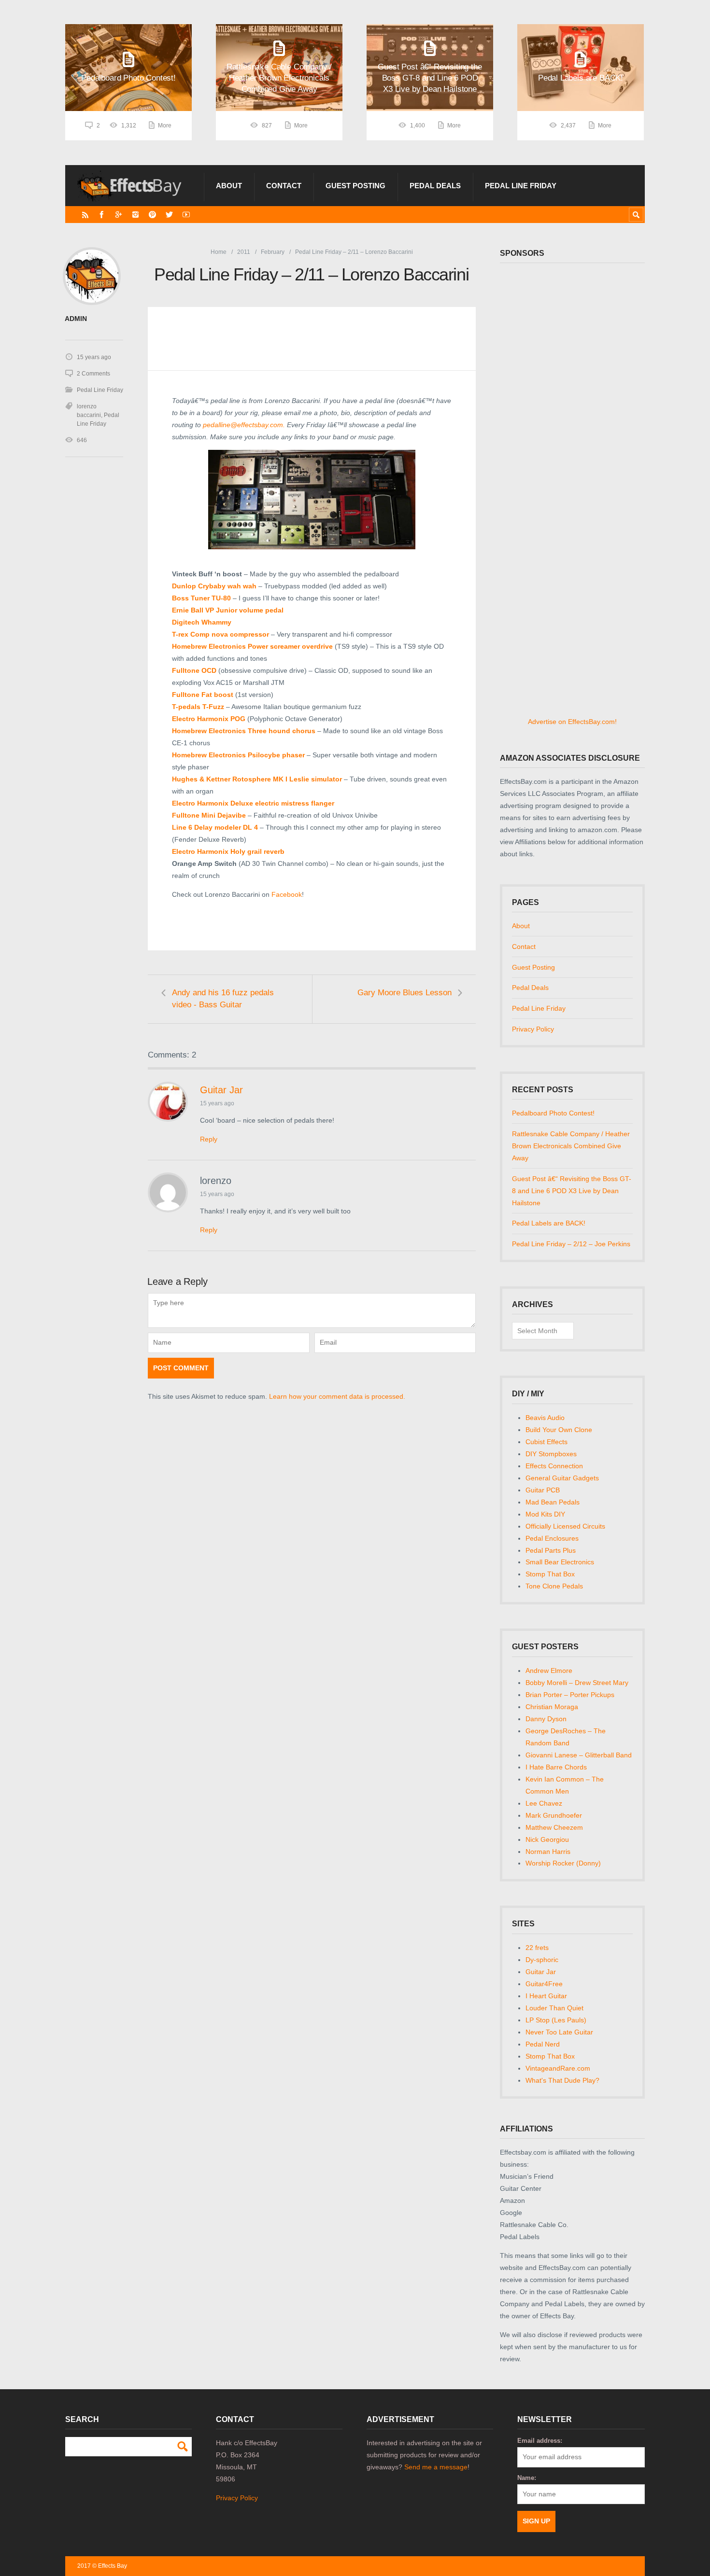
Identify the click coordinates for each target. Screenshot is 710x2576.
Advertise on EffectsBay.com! (572, 722)
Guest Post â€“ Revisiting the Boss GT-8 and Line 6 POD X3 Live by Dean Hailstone (572, 1191)
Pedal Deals (435, 186)
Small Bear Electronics (560, 1562)
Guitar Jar (221, 1090)
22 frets (537, 1948)
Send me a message (436, 2467)
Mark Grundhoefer (554, 1815)
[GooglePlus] (119, 215)
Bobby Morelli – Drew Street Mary (577, 1683)
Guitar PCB (543, 1490)
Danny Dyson (546, 1719)
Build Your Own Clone (559, 1430)
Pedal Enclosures (552, 1538)
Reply (209, 1139)
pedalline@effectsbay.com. (243, 425)
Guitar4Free (544, 1984)
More (165, 125)
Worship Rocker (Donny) (563, 1863)
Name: (527, 2478)
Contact (284, 186)
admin (76, 319)
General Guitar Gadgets (562, 1478)
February (273, 252)
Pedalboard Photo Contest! (553, 1113)
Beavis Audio (545, 1418)
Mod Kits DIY (545, 1514)
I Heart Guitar (546, 1996)
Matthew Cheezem (554, 1827)
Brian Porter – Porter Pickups (570, 1695)
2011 (244, 252)
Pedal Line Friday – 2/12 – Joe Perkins (571, 1244)
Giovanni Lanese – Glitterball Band (579, 1755)
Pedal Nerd (543, 2044)
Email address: (540, 2441)
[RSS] (85, 215)
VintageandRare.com (558, 2068)
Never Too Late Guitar (559, 2032)
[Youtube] (186, 215)
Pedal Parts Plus (551, 1550)
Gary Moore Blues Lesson (405, 993)
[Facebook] (102, 215)
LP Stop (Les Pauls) (556, 2020)
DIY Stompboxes (551, 1454)
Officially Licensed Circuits (565, 1526)
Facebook (287, 894)
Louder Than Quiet (554, 2008)
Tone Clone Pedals (554, 1586)
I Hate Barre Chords (556, 1767)
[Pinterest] (152, 215)
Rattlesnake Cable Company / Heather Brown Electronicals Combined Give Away (571, 1146)
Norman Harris (548, 1852)
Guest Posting (355, 186)
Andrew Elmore (549, 1671)
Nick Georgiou (547, 1839)
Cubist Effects (547, 1442)
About (229, 186)
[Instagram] (135, 215)
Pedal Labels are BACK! (549, 1223)
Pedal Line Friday (521, 186)
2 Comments (93, 374)
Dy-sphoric (542, 1960)
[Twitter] (169, 215)
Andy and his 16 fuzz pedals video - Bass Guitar (223, 999)
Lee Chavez (544, 1803)
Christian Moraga (552, 1707)
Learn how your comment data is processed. (337, 1396)
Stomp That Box (550, 1574)
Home (219, 252)
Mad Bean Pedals (553, 1502)
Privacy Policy (533, 1029)
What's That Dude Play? (562, 2080)
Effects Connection (554, 1466)
